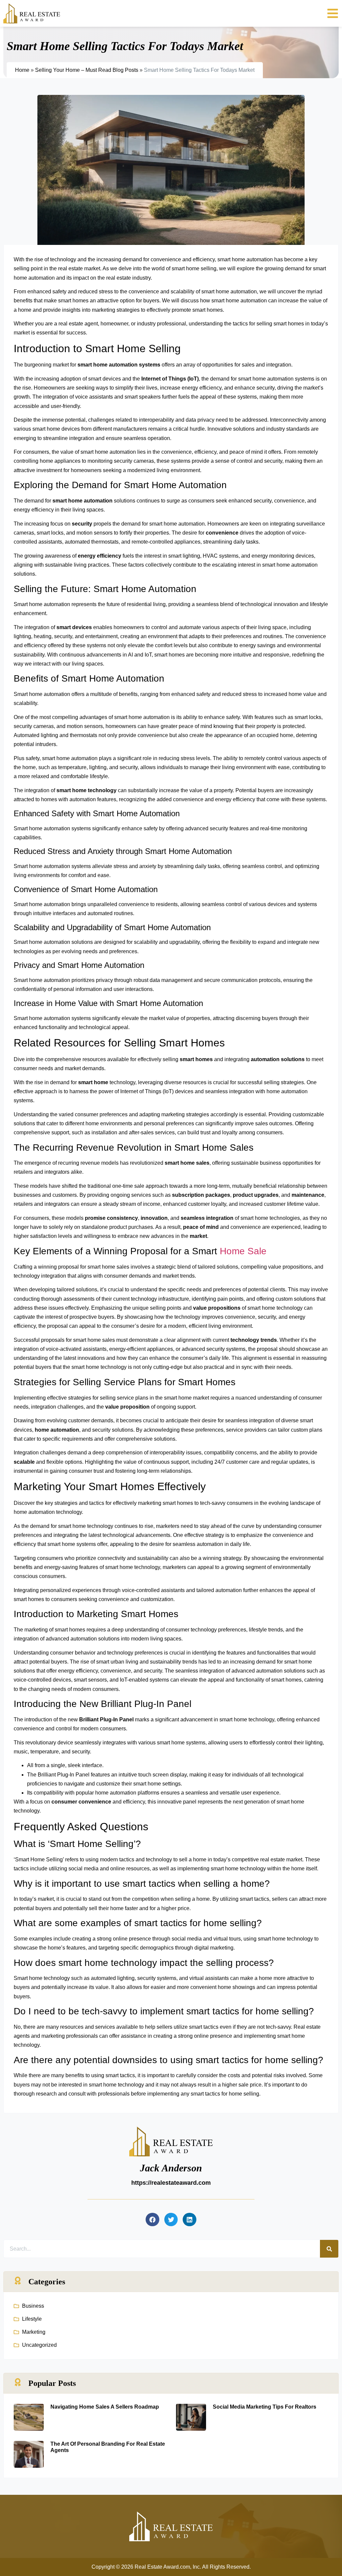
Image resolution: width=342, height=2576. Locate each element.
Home (22, 70)
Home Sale (243, 1251)
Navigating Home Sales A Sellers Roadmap (105, 2407)
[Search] (329, 2249)
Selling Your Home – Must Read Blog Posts (87, 70)
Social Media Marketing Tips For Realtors (265, 2407)
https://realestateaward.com (171, 2183)
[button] (152, 2220)
